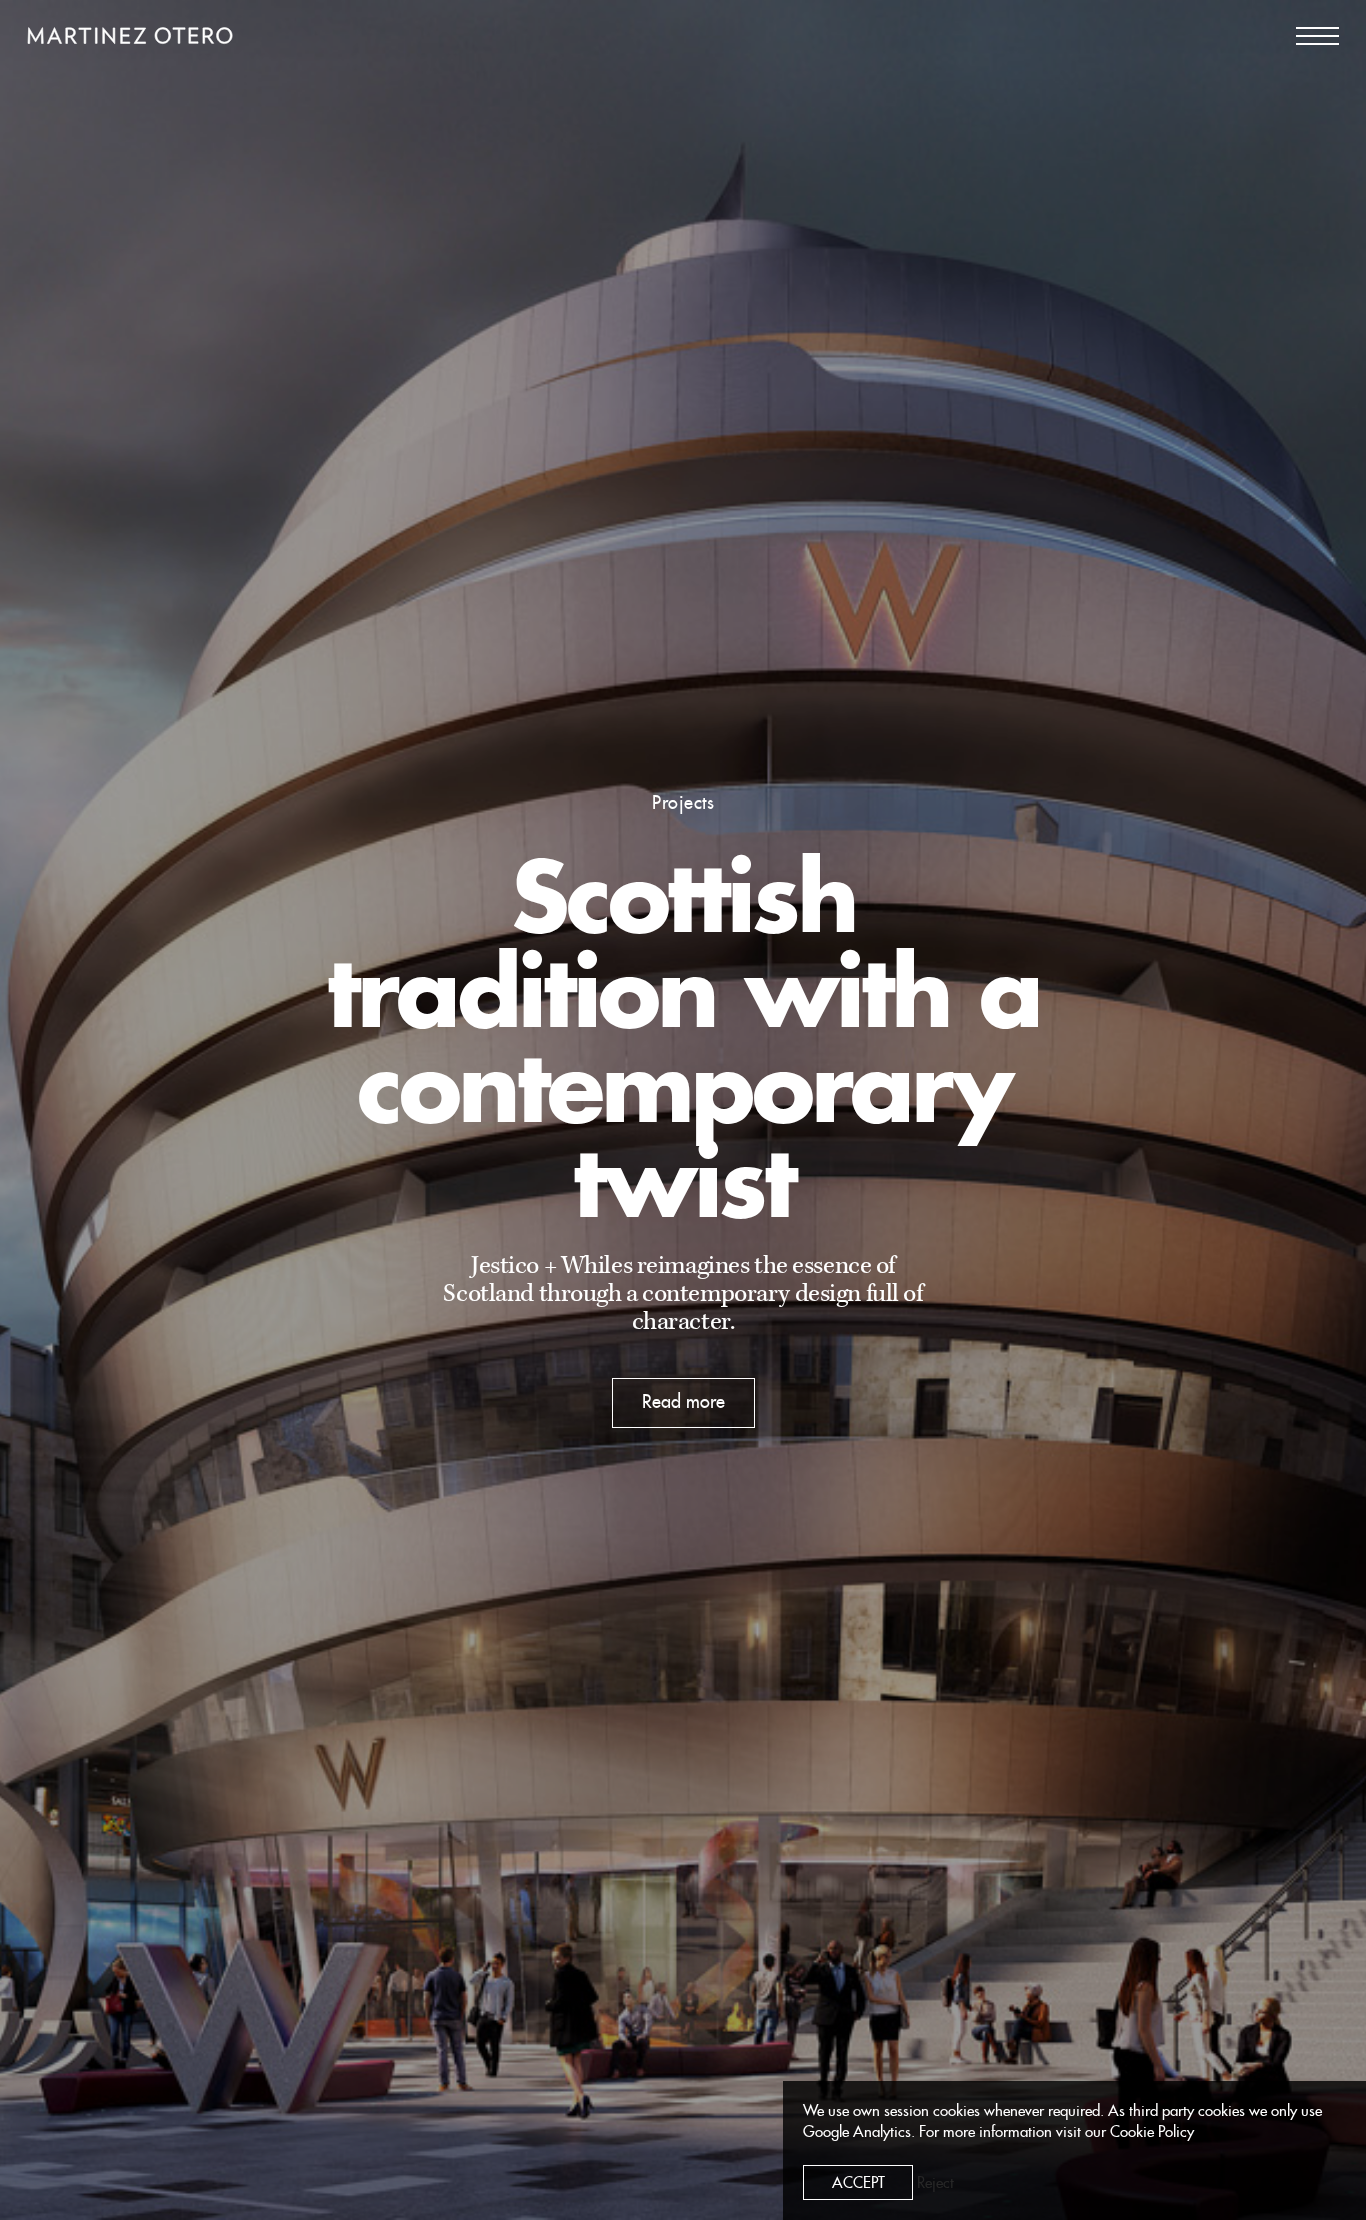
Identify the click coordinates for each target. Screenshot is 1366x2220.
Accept (858, 2183)
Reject (935, 2183)
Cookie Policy (1152, 2132)
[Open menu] (1317, 36)
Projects (683, 803)
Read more (683, 1402)
